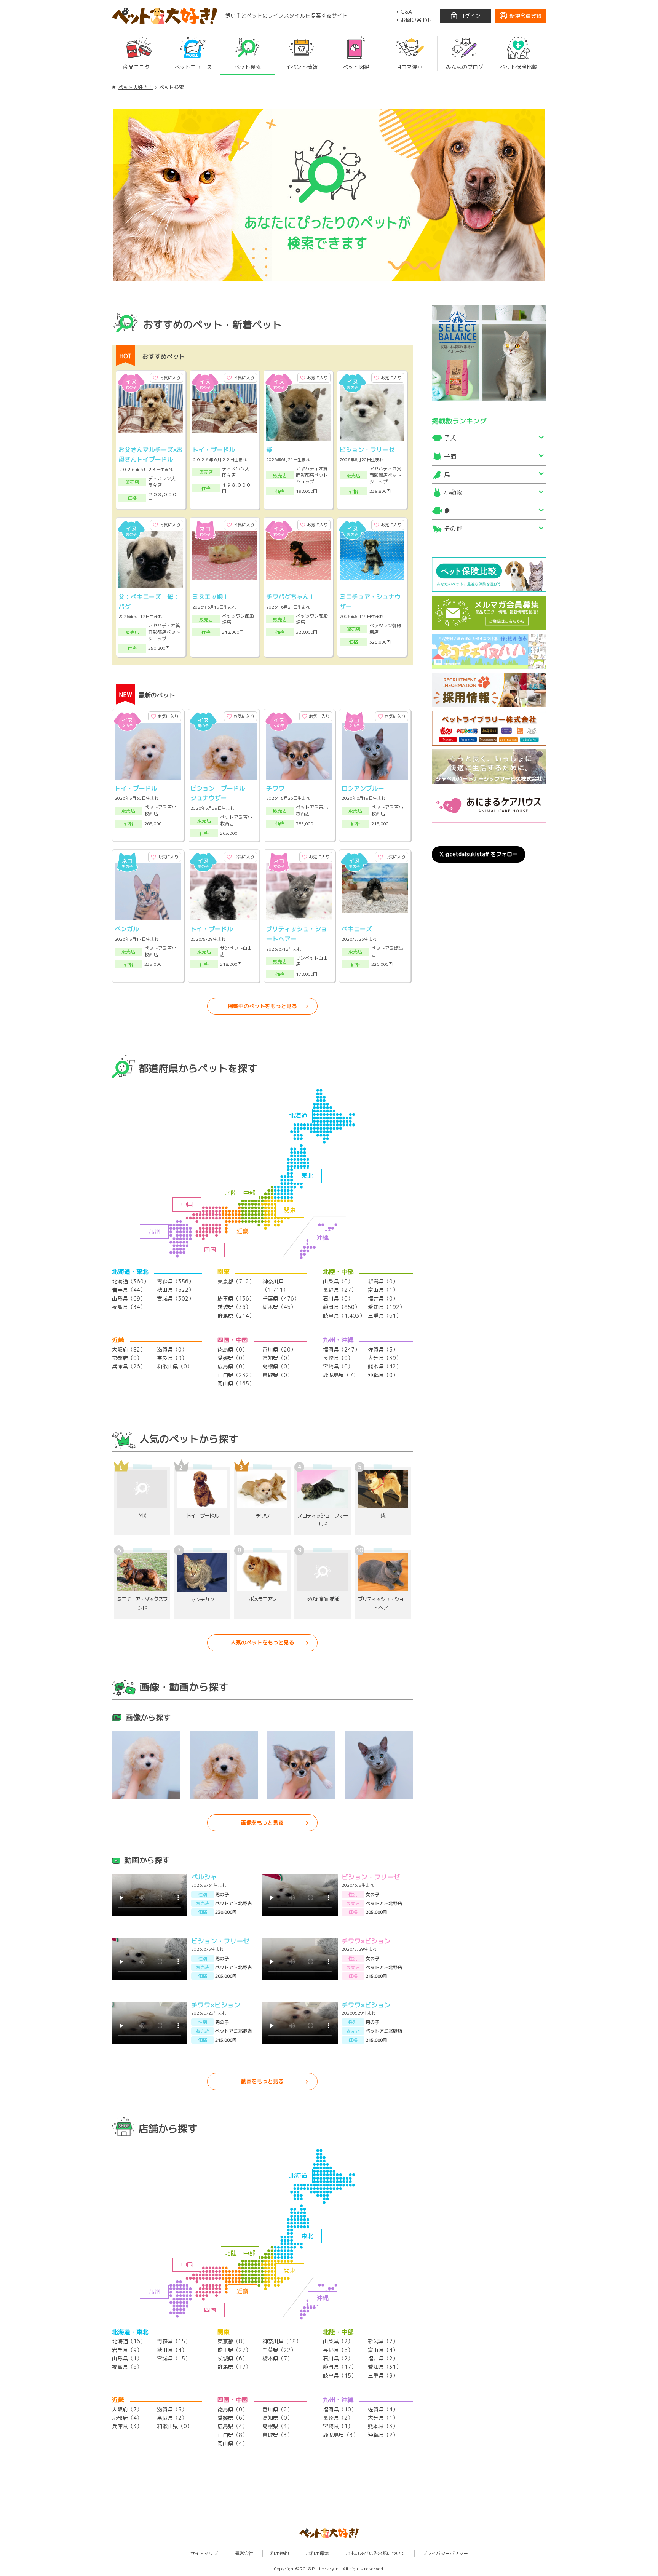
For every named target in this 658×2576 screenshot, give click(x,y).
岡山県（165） (236, 1383)
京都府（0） (127, 1358)
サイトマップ (204, 2553)
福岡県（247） (341, 1350)
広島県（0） (232, 1366)
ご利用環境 (317, 2553)
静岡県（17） (340, 2367)
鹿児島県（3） (341, 2435)
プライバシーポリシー (445, 2553)
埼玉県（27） (234, 2350)
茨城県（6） (232, 2358)
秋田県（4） (172, 2350)
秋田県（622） (175, 1290)
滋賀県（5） (172, 2409)
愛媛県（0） (232, 1358)
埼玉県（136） (236, 1298)
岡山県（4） (232, 2443)
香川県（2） (277, 2409)
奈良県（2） (172, 2418)
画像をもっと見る (262, 1823)
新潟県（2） (383, 2341)
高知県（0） (277, 1358)
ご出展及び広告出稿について (375, 2553)
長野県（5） (338, 2350)
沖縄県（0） (383, 1375)
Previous (102, 195)
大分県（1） (383, 2418)
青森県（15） (174, 2341)
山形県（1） (127, 2358)
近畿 (243, 1231)
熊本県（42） (385, 1366)
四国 (210, 1250)
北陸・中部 (240, 1193)
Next (556, 195)
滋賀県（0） (172, 1350)
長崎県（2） (338, 2418)
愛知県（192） (386, 1307)
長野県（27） (340, 1290)
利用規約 (279, 2553)
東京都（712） (236, 1281)
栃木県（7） (277, 2358)
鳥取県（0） (277, 1375)
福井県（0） (383, 1298)
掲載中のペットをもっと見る (262, 1006)
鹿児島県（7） (341, 1375)
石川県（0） (338, 1298)
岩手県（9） (127, 2350)
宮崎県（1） (338, 2426)
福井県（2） (383, 2358)
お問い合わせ (417, 20)
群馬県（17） (234, 2367)
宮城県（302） (175, 1298)
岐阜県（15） (340, 2375)
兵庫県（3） (127, 2426)
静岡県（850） (341, 1307)
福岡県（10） (340, 2409)
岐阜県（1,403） (344, 1316)
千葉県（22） (279, 2350)
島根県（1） (277, 2426)
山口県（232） (236, 1375)
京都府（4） (127, 2418)
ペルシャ (204, 1877)
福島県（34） (129, 1307)
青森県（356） (175, 1281)
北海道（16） (129, 2341)
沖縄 (323, 1238)
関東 (290, 1210)
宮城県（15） (174, 2358)
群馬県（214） (236, 1316)
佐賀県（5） (383, 1350)
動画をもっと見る (262, 2081)
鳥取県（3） (277, 2435)
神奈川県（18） (282, 2341)
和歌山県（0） (175, 1366)
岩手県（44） (129, 1290)
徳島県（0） (232, 1350)
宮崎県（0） (338, 1366)
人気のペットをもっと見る (262, 1642)
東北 (307, 1176)
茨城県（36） (234, 1307)
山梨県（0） (338, 1281)
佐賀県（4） (383, 2409)
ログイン (470, 16)
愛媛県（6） (232, 2418)
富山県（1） (383, 1290)
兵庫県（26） (129, 1366)
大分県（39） (385, 1358)
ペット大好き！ (135, 87)
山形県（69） (129, 1298)
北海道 (298, 1115)
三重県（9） (383, 2375)
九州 (154, 1231)
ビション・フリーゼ (371, 1877)
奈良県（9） (172, 1358)
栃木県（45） (279, 1307)
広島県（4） (232, 2426)
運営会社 (244, 2553)
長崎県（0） (338, 1358)
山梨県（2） (338, 2341)
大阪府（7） (127, 2409)
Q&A (406, 12)
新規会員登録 (525, 16)
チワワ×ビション (366, 1941)
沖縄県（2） (383, 2435)
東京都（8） (232, 2341)
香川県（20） (279, 1350)
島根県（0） (277, 1366)
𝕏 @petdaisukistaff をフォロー (478, 854)
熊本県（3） (383, 2426)
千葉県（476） (281, 1298)
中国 (187, 1204)
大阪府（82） (129, 1350)
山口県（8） (232, 2435)
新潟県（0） (383, 1281)
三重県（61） (385, 1316)
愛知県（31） (385, 2367)
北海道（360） (130, 1281)
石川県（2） (338, 2358)
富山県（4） (383, 2350)
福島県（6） (127, 2367)
